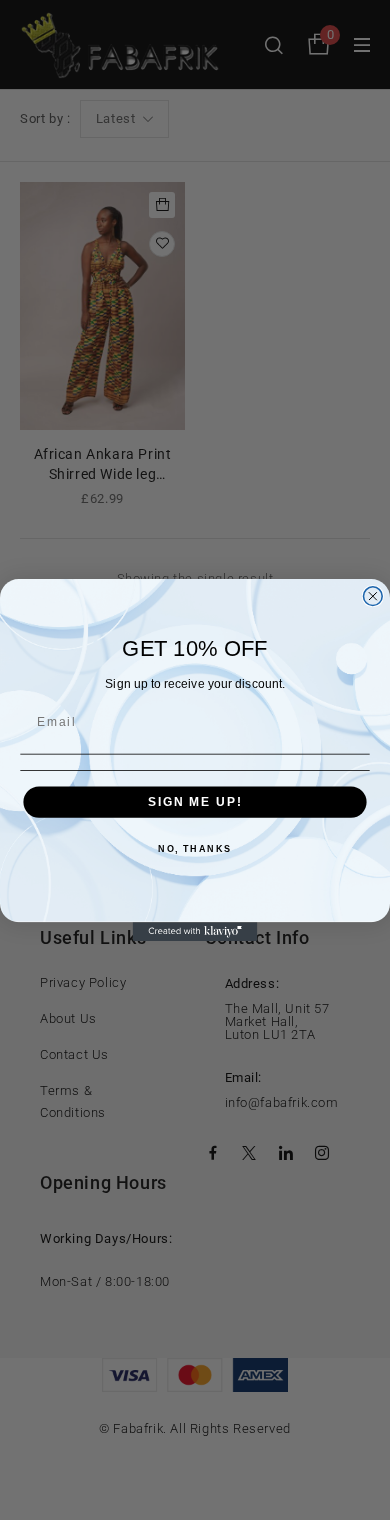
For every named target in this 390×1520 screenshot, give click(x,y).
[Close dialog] (372, 596)
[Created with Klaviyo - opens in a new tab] (195, 931)
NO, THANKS (195, 848)
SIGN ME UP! (195, 801)
